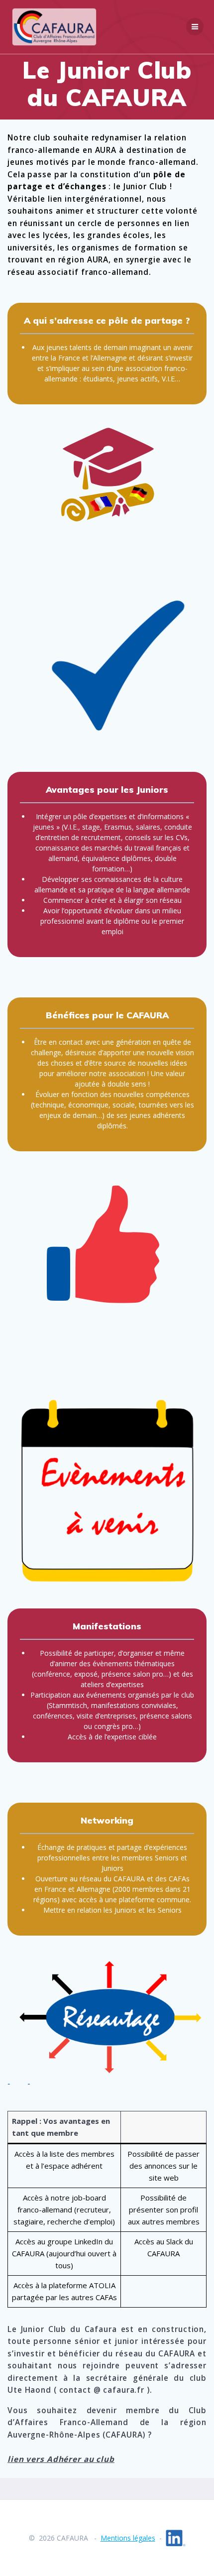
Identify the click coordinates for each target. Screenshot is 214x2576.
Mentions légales (128, 2538)
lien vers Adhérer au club (61, 2459)
